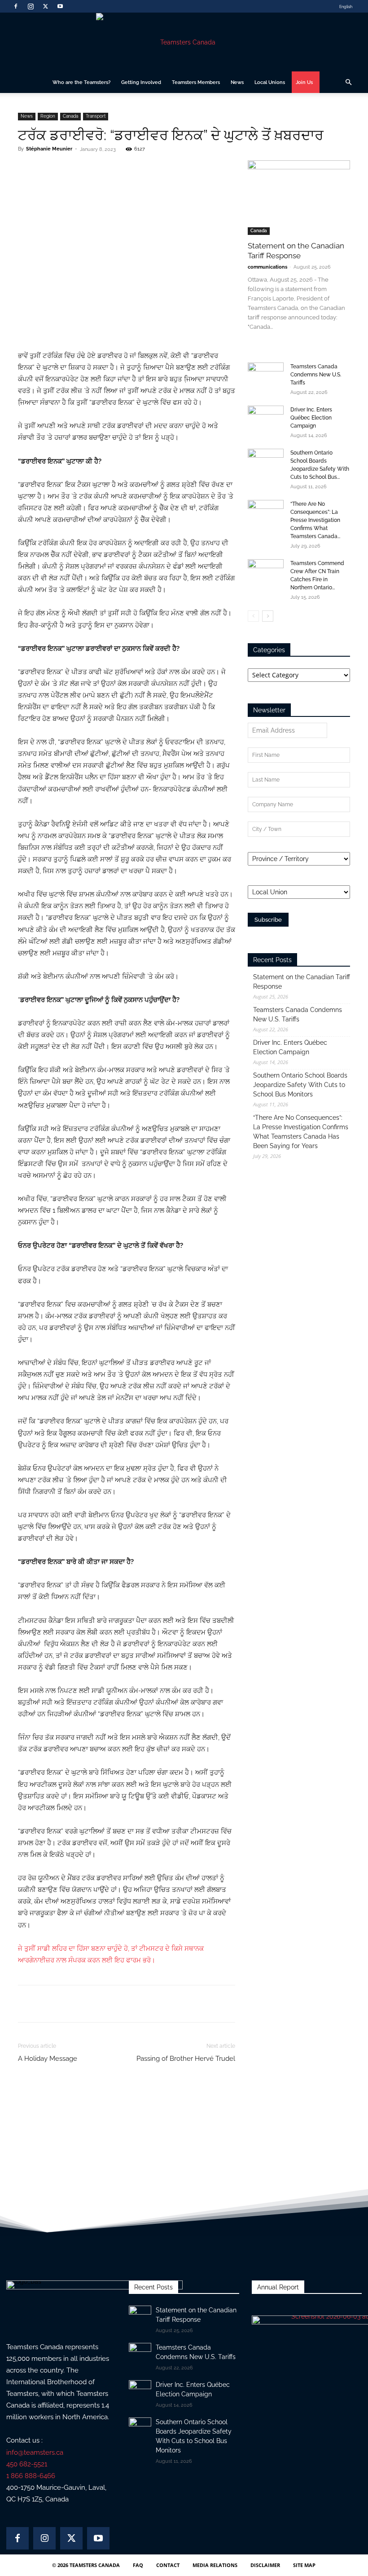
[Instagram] (31, 6)
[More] (144, 169)
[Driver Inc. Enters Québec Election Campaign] (266, 418)
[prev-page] (253, 616)
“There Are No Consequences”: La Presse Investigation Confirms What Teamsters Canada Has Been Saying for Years (301, 1132)
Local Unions (270, 82)
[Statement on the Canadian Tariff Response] (299, 197)
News (237, 82)
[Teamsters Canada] (184, 42)
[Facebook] (16, 6)
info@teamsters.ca (35, 2452)
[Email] (123, 169)
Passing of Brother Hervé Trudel (186, 2059)
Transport (96, 116)
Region (48, 116)
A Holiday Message (48, 2059)
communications (267, 267)
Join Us (304, 82)
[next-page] (268, 616)
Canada (70, 116)
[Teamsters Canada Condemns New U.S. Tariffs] (266, 375)
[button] (348, 82)
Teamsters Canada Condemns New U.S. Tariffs (316, 375)
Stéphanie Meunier (49, 149)
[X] (45, 6)
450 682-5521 (27, 2464)
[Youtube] (60, 6)
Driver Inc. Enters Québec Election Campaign (311, 418)
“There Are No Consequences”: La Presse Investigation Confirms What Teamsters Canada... (315, 520)
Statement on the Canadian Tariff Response (302, 982)
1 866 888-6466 (31, 2476)
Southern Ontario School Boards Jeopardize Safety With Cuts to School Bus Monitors (300, 1085)
